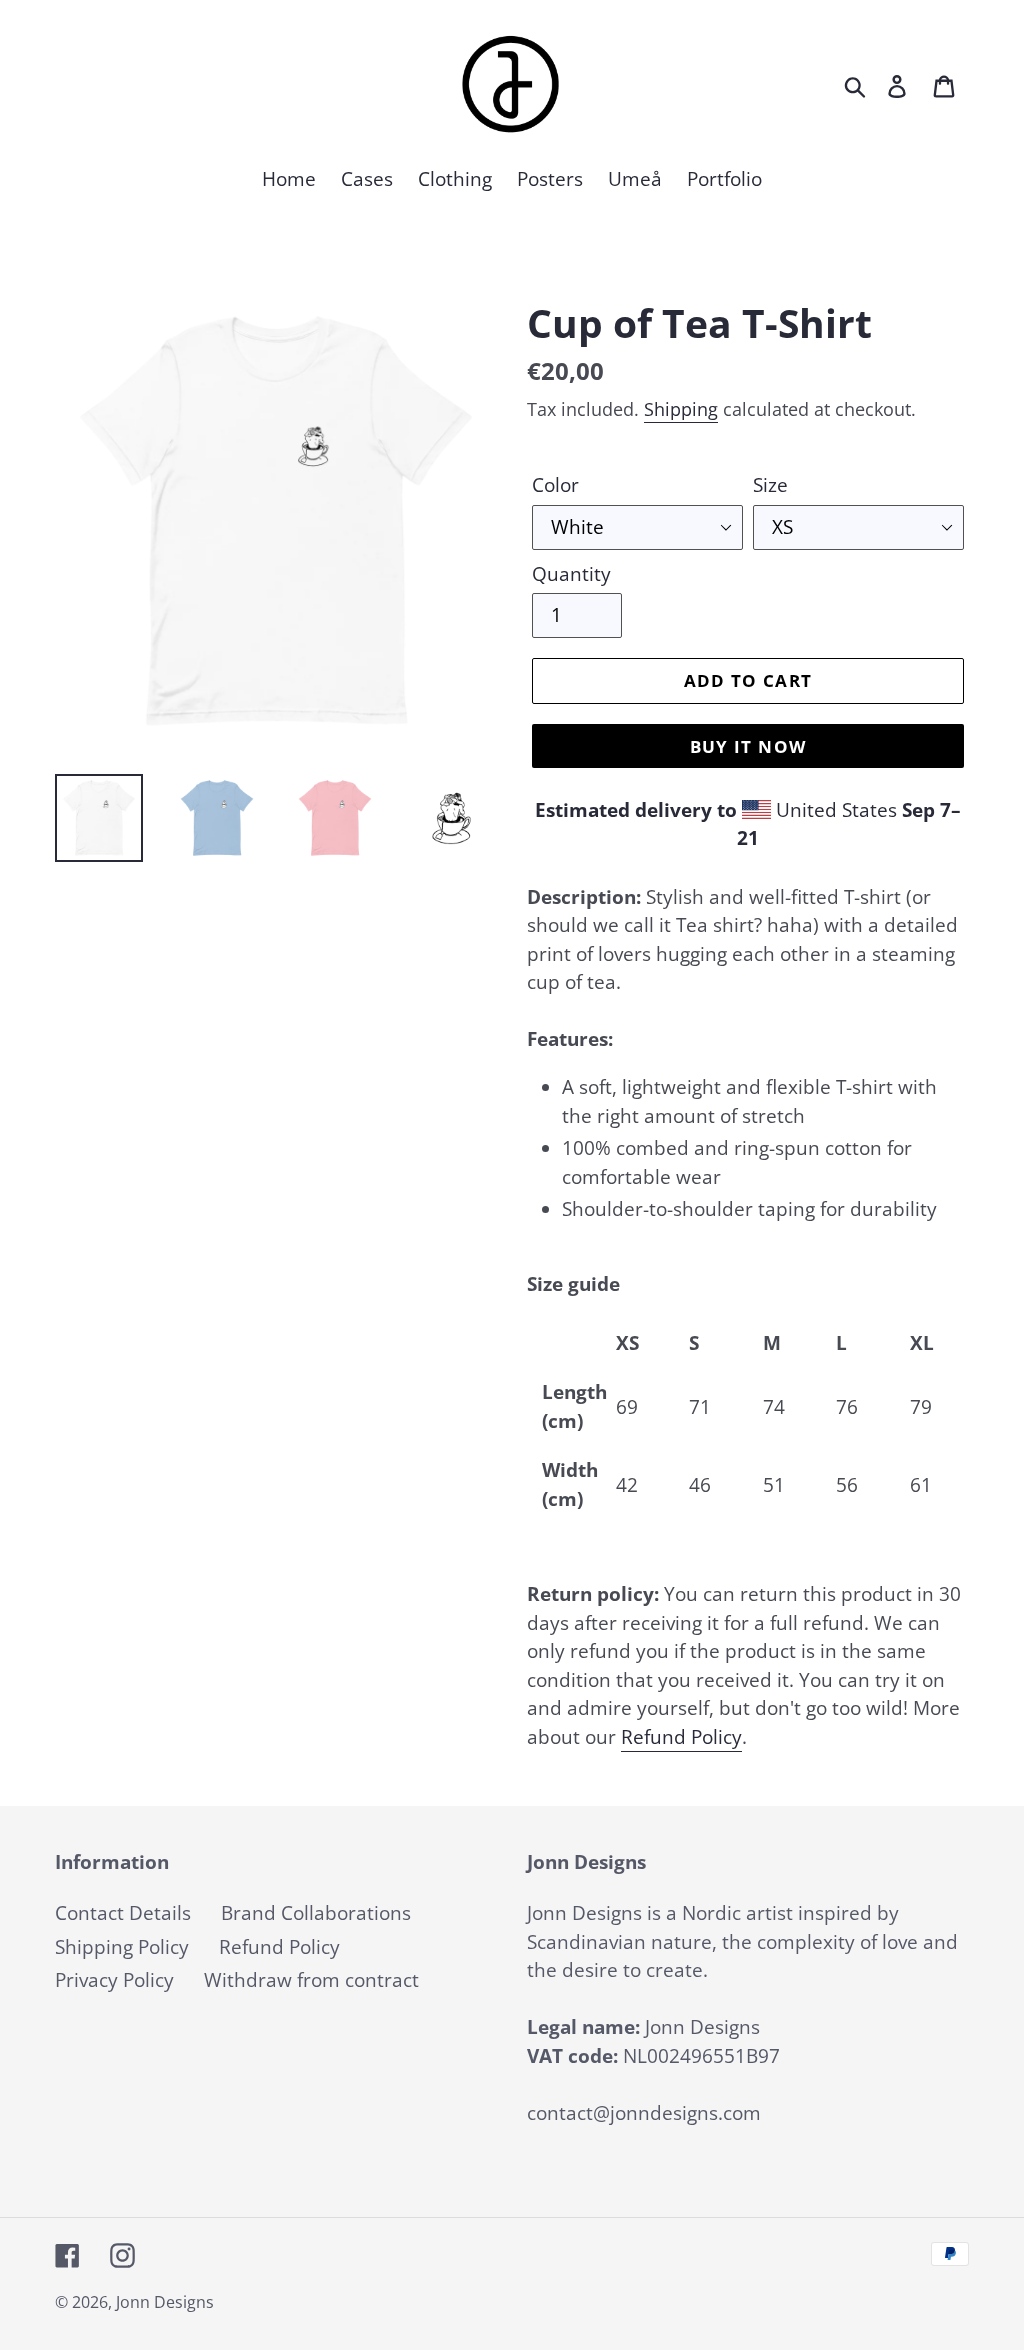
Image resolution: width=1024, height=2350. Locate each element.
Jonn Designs (165, 2302)
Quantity (571, 574)
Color (555, 485)
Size (770, 485)
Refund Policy (681, 1737)
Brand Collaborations (316, 1913)
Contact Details (123, 1913)
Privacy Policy (114, 1980)
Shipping (681, 409)
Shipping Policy (122, 1947)
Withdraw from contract (311, 1980)
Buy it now (748, 746)
